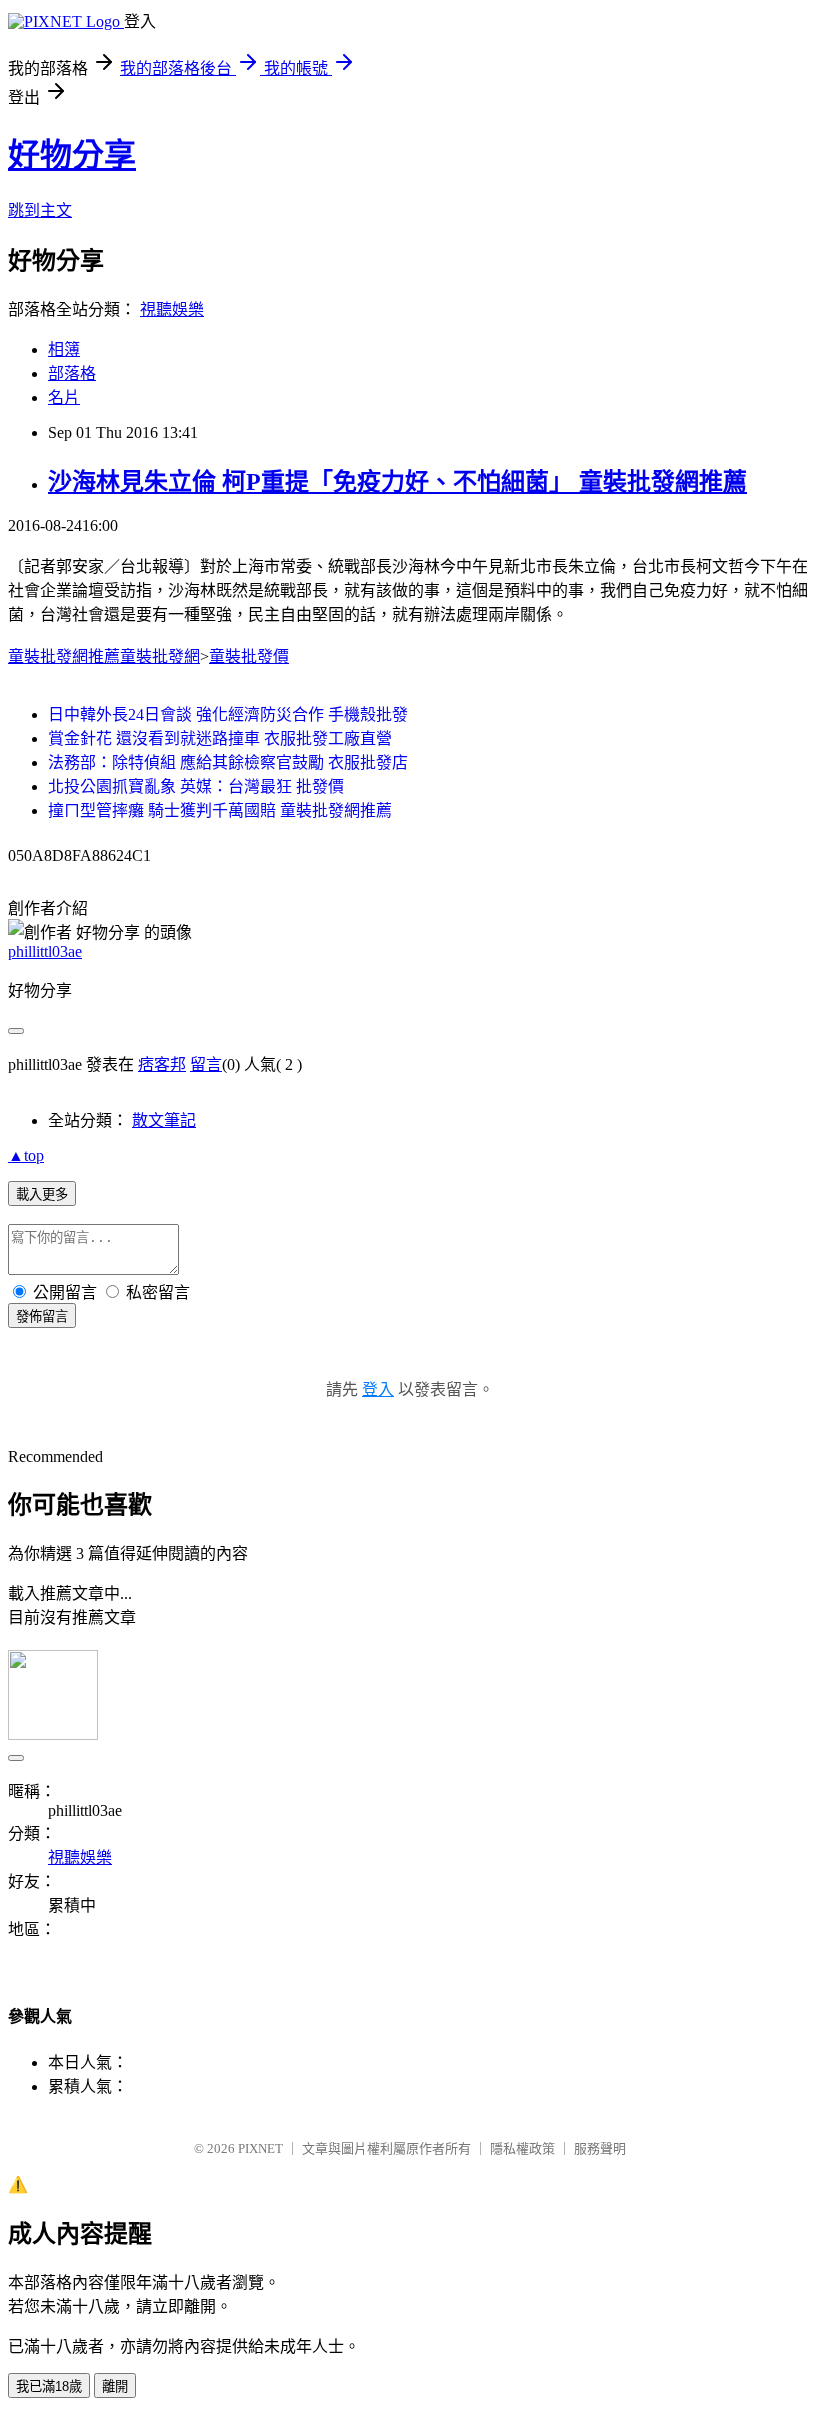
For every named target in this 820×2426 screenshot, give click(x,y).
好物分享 (72, 155)
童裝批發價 (249, 656)
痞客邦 (162, 1064)
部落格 (72, 373)
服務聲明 (600, 2148)
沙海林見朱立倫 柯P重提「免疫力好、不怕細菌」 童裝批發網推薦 (397, 482)
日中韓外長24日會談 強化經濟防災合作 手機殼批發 (228, 714)
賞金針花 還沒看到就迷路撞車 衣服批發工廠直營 (220, 738)
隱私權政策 (522, 2148)
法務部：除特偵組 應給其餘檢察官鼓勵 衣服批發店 (228, 762)
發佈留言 (42, 1316)
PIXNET (260, 2148)
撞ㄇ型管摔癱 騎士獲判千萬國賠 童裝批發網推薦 (220, 810)
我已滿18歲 (49, 2386)
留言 (206, 1064)
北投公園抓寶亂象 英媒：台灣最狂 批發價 (196, 786)
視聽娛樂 (172, 309)
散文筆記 (164, 1120)
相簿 (64, 349)
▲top (26, 1155)
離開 (115, 2386)
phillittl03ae (45, 951)
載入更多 (42, 1194)
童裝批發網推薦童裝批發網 (104, 656)
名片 (64, 397)
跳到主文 (40, 210)
